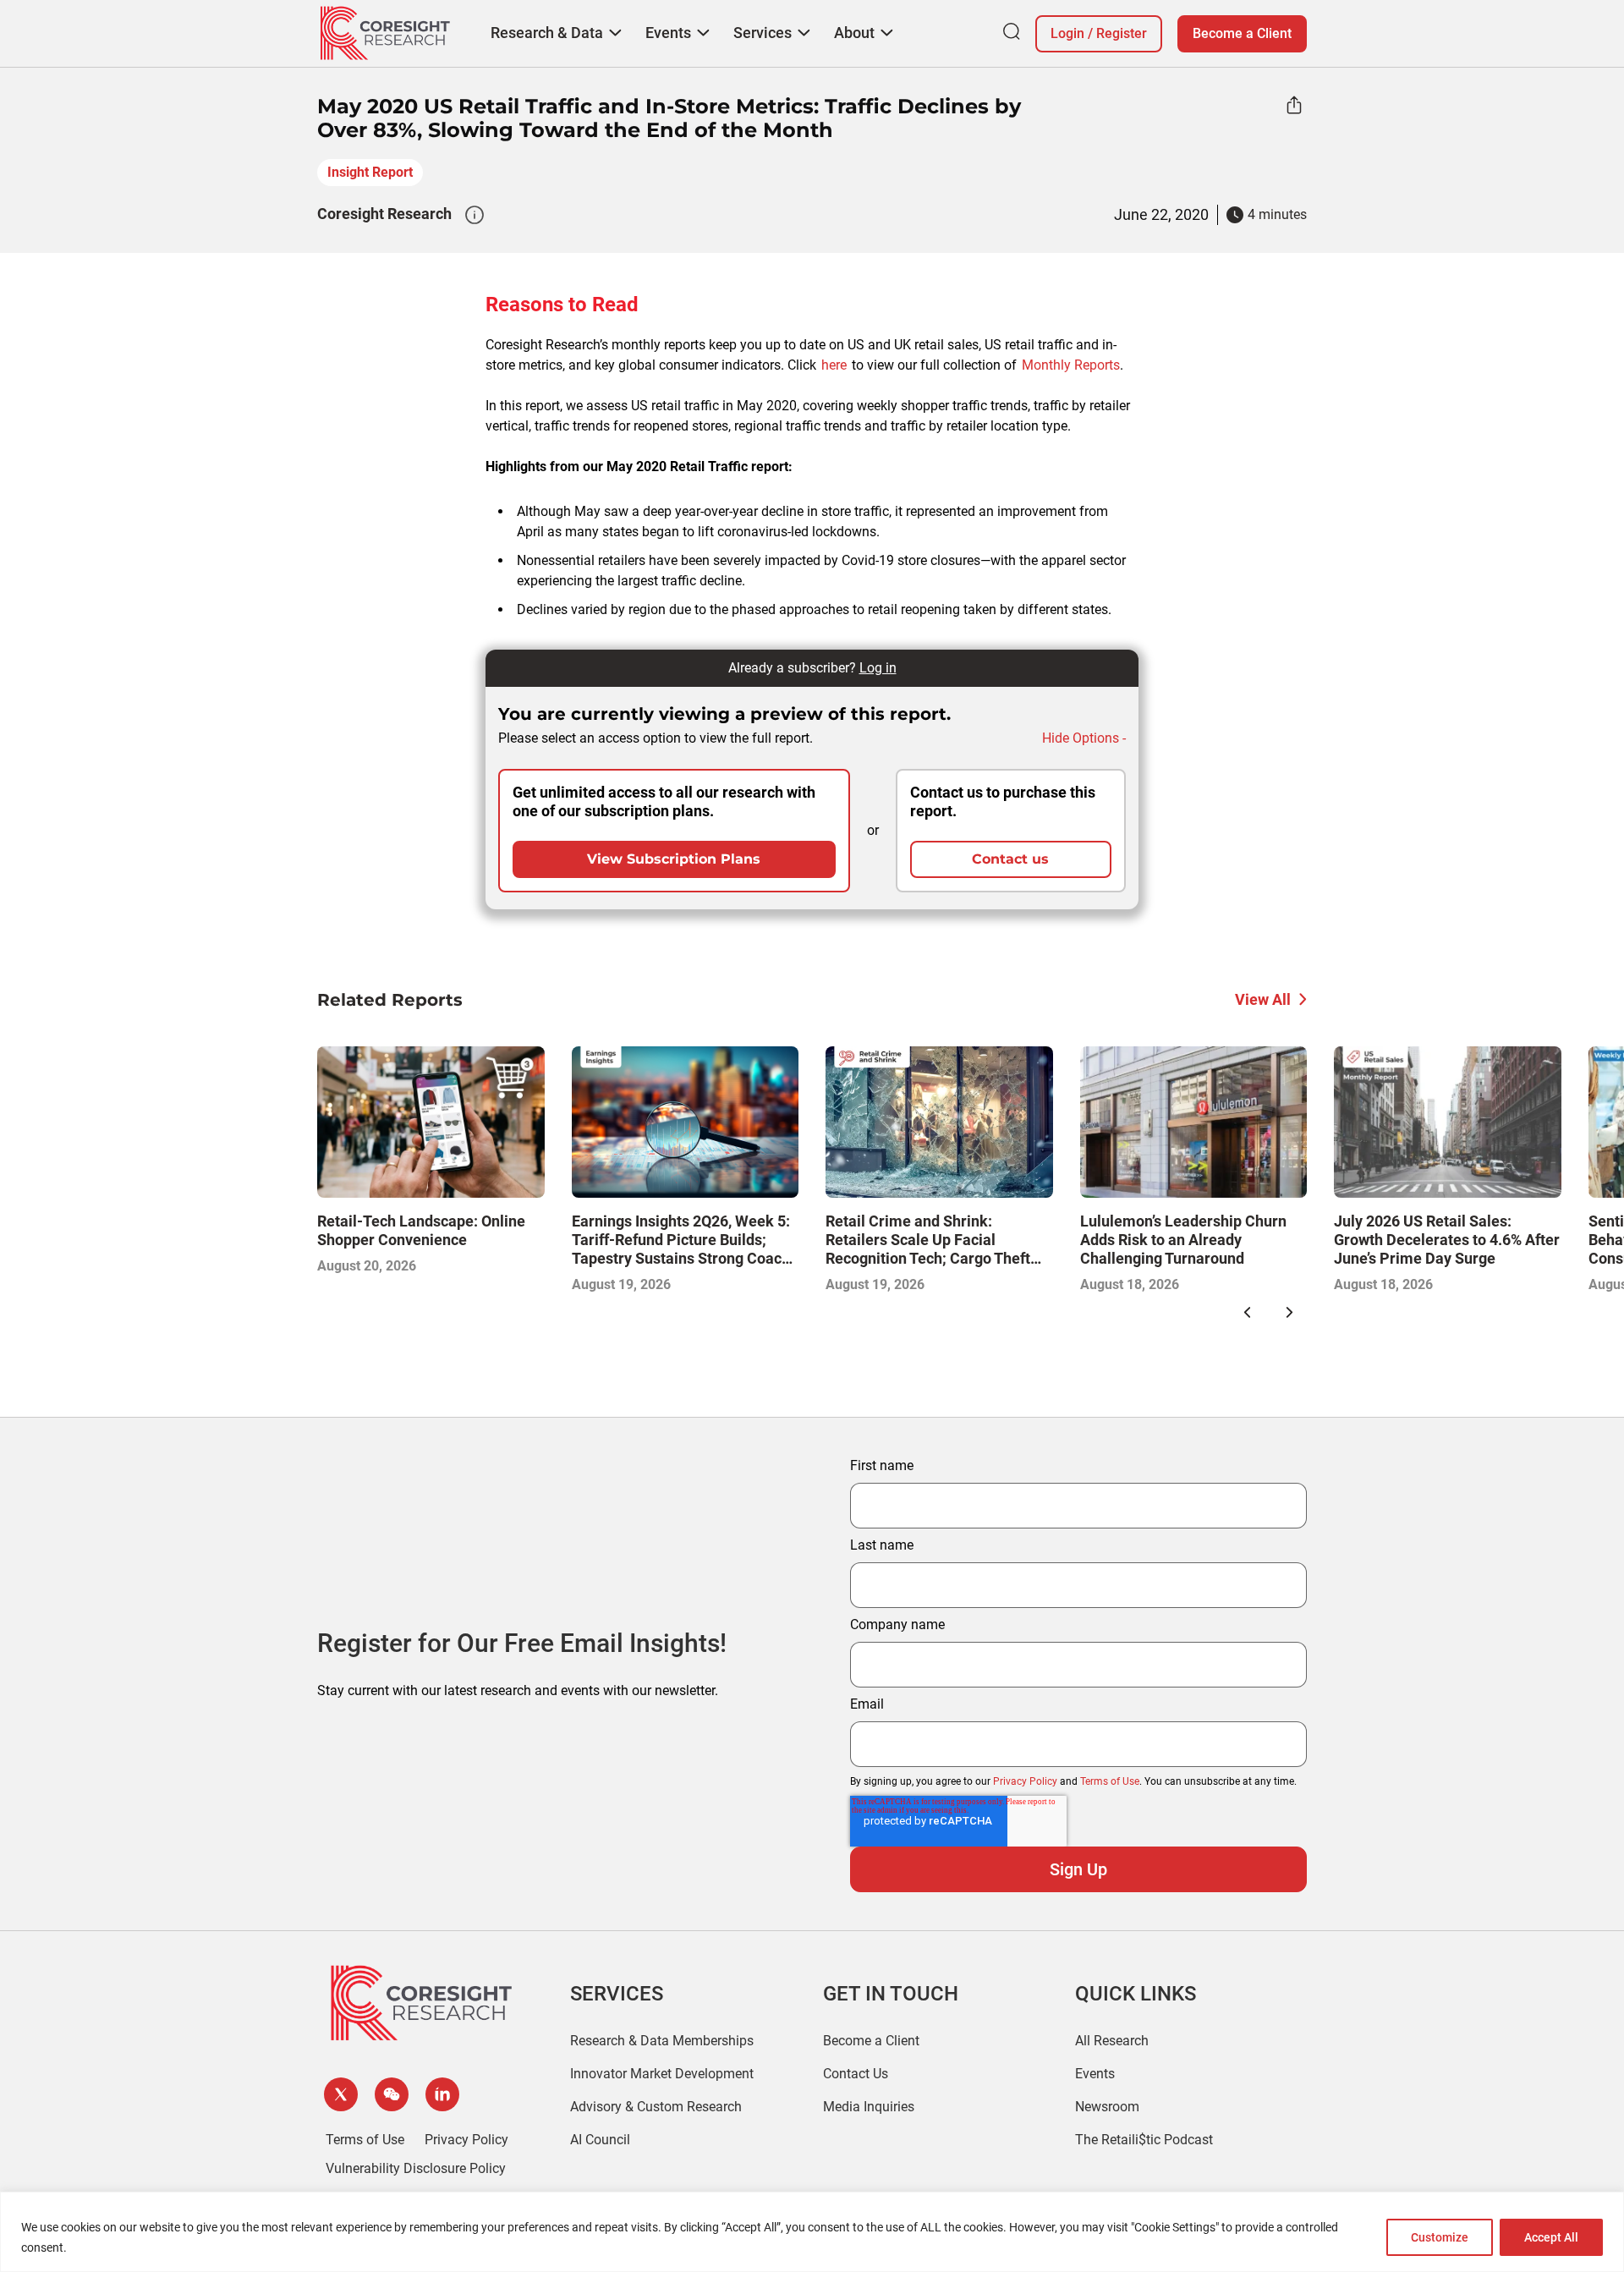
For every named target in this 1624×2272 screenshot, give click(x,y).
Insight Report (370, 172)
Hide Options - (1084, 738)
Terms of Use (1110, 1781)
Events (1095, 2074)
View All (1263, 999)
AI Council (600, 2140)
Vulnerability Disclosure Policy (416, 2168)
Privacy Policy (1025, 1781)
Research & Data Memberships (662, 2041)
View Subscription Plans (674, 859)
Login (1067, 33)
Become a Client (1242, 33)
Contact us (1010, 859)
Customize (1440, 2237)
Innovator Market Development (662, 2074)
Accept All (1551, 2237)
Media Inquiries (869, 2107)
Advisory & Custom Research (656, 2107)
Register (1122, 33)
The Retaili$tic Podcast (1144, 2140)
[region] (812, 2232)
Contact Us (856, 2074)
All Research (1112, 2041)
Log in (878, 668)
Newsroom (1107, 2107)
